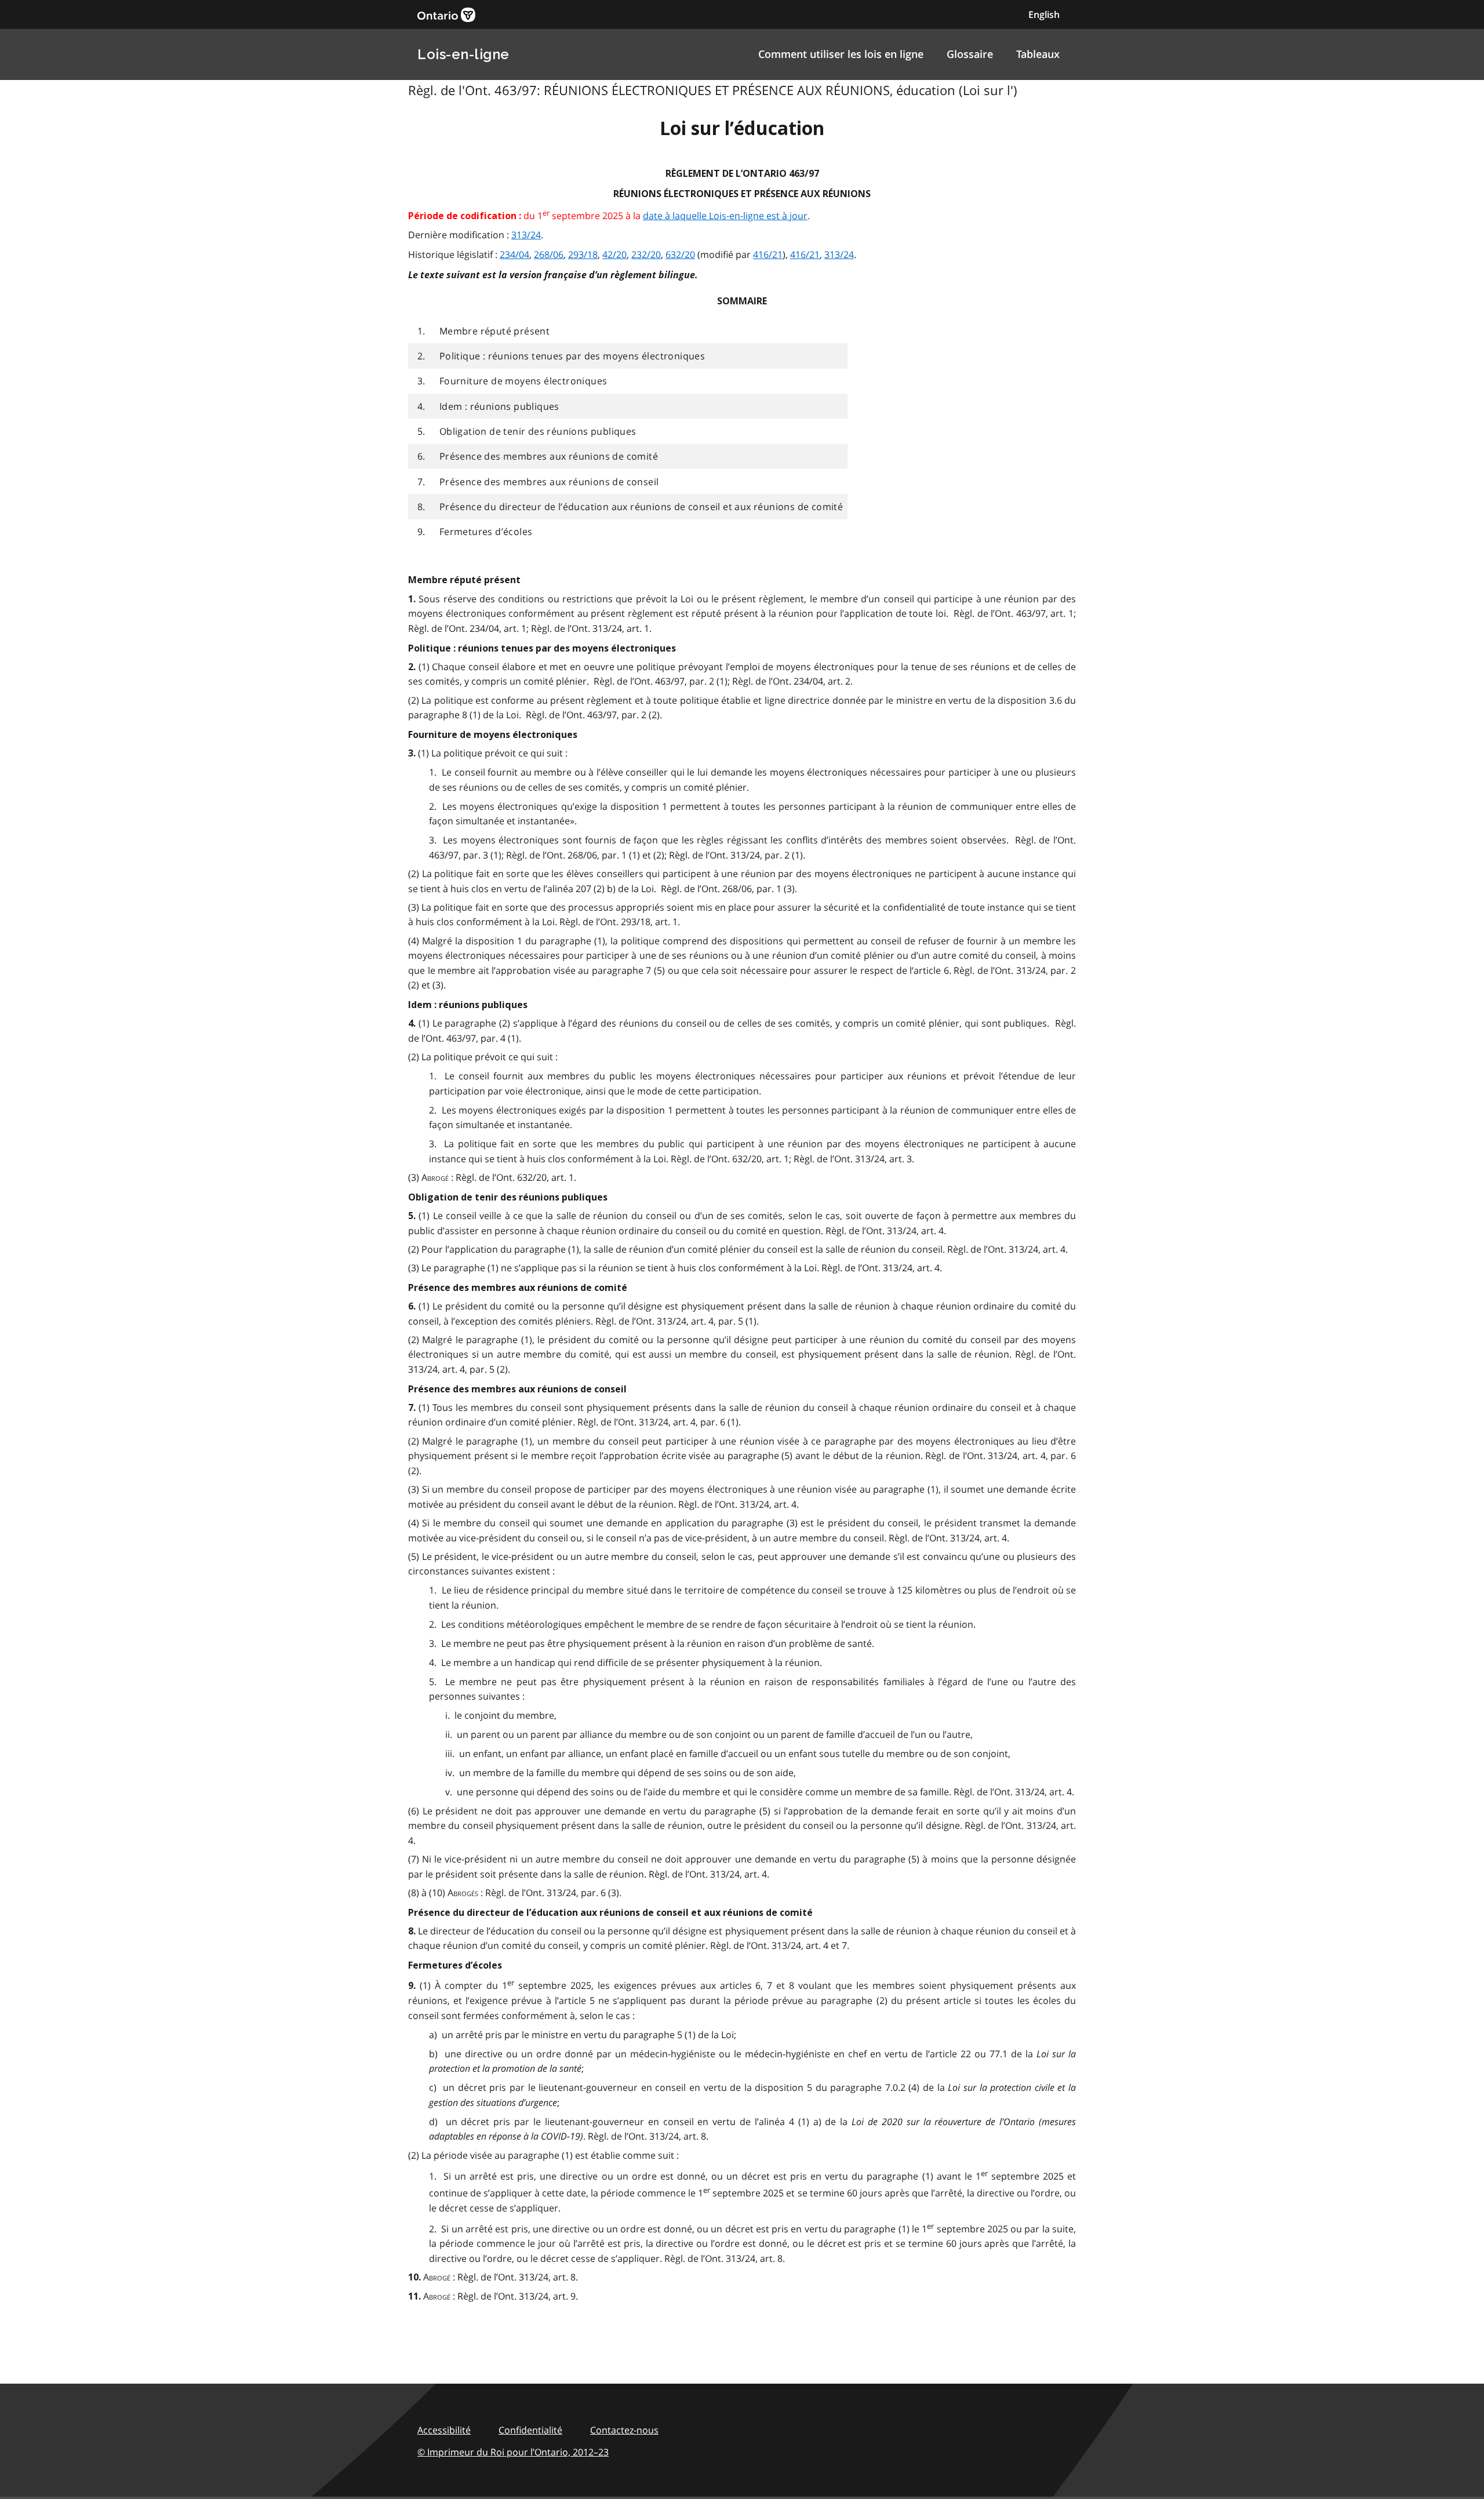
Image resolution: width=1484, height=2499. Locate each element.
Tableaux (1038, 54)
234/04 (514, 254)
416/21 (768, 254)
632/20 (680, 254)
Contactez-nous (624, 2430)
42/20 (614, 254)
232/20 (646, 254)
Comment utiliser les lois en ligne (841, 54)
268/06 (549, 254)
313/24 (526, 235)
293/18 (583, 254)
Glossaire (970, 54)
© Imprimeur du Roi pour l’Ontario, (513, 2452)
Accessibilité (444, 2430)
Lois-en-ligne (463, 54)
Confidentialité (530, 2430)
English (1044, 14)
